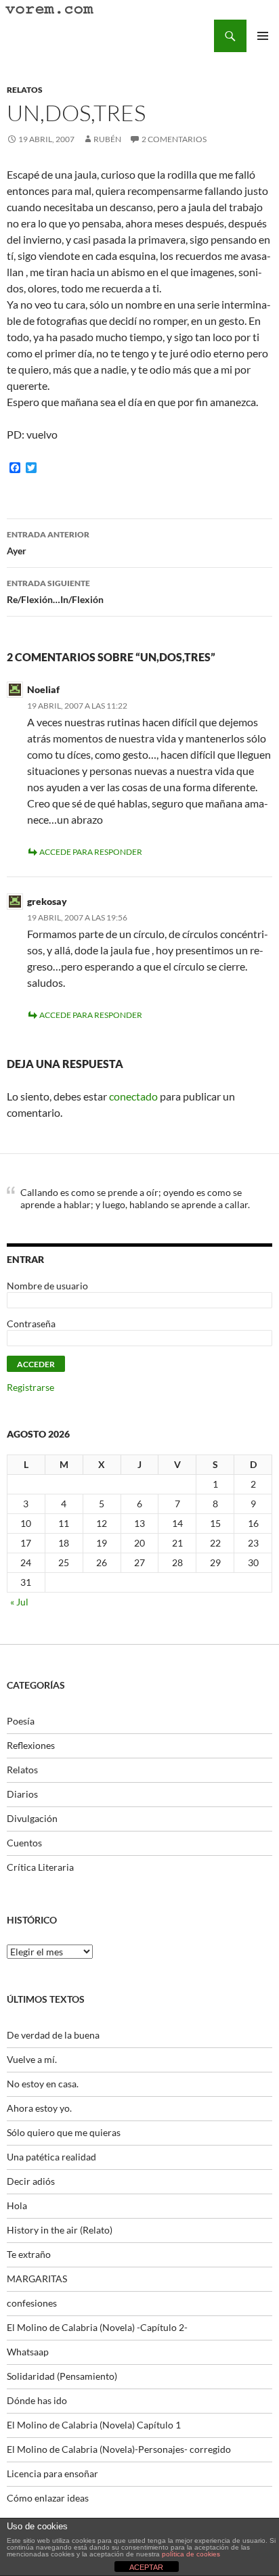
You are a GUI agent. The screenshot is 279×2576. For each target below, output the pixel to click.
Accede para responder (91, 852)
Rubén (107, 139)
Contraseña (31, 1324)
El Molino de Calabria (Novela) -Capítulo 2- (97, 2327)
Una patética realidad (51, 2157)
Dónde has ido (37, 2400)
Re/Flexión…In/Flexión (55, 592)
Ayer (48, 543)
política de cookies (191, 2554)
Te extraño (29, 2254)
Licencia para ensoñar (52, 2473)
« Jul (19, 1602)
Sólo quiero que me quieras (64, 2132)
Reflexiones (31, 1745)
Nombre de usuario (47, 1286)
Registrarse (30, 1387)
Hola (17, 2205)
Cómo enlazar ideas (48, 2498)
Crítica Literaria (40, 1867)
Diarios (22, 1794)
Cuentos (24, 1843)
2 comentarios (174, 139)
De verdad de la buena (53, 2035)
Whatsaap (28, 2352)
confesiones (32, 2303)
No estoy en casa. (43, 2084)
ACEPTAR (146, 2567)
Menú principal (263, 36)
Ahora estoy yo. (39, 2108)
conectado (133, 1096)
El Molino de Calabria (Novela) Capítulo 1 (94, 2425)
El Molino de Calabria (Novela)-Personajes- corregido (119, 2449)
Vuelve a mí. (32, 2059)
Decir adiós (31, 2181)
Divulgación (32, 1818)
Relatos (25, 90)
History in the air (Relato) (60, 2230)
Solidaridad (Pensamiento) (62, 2376)
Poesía (21, 1721)
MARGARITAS (37, 2279)
